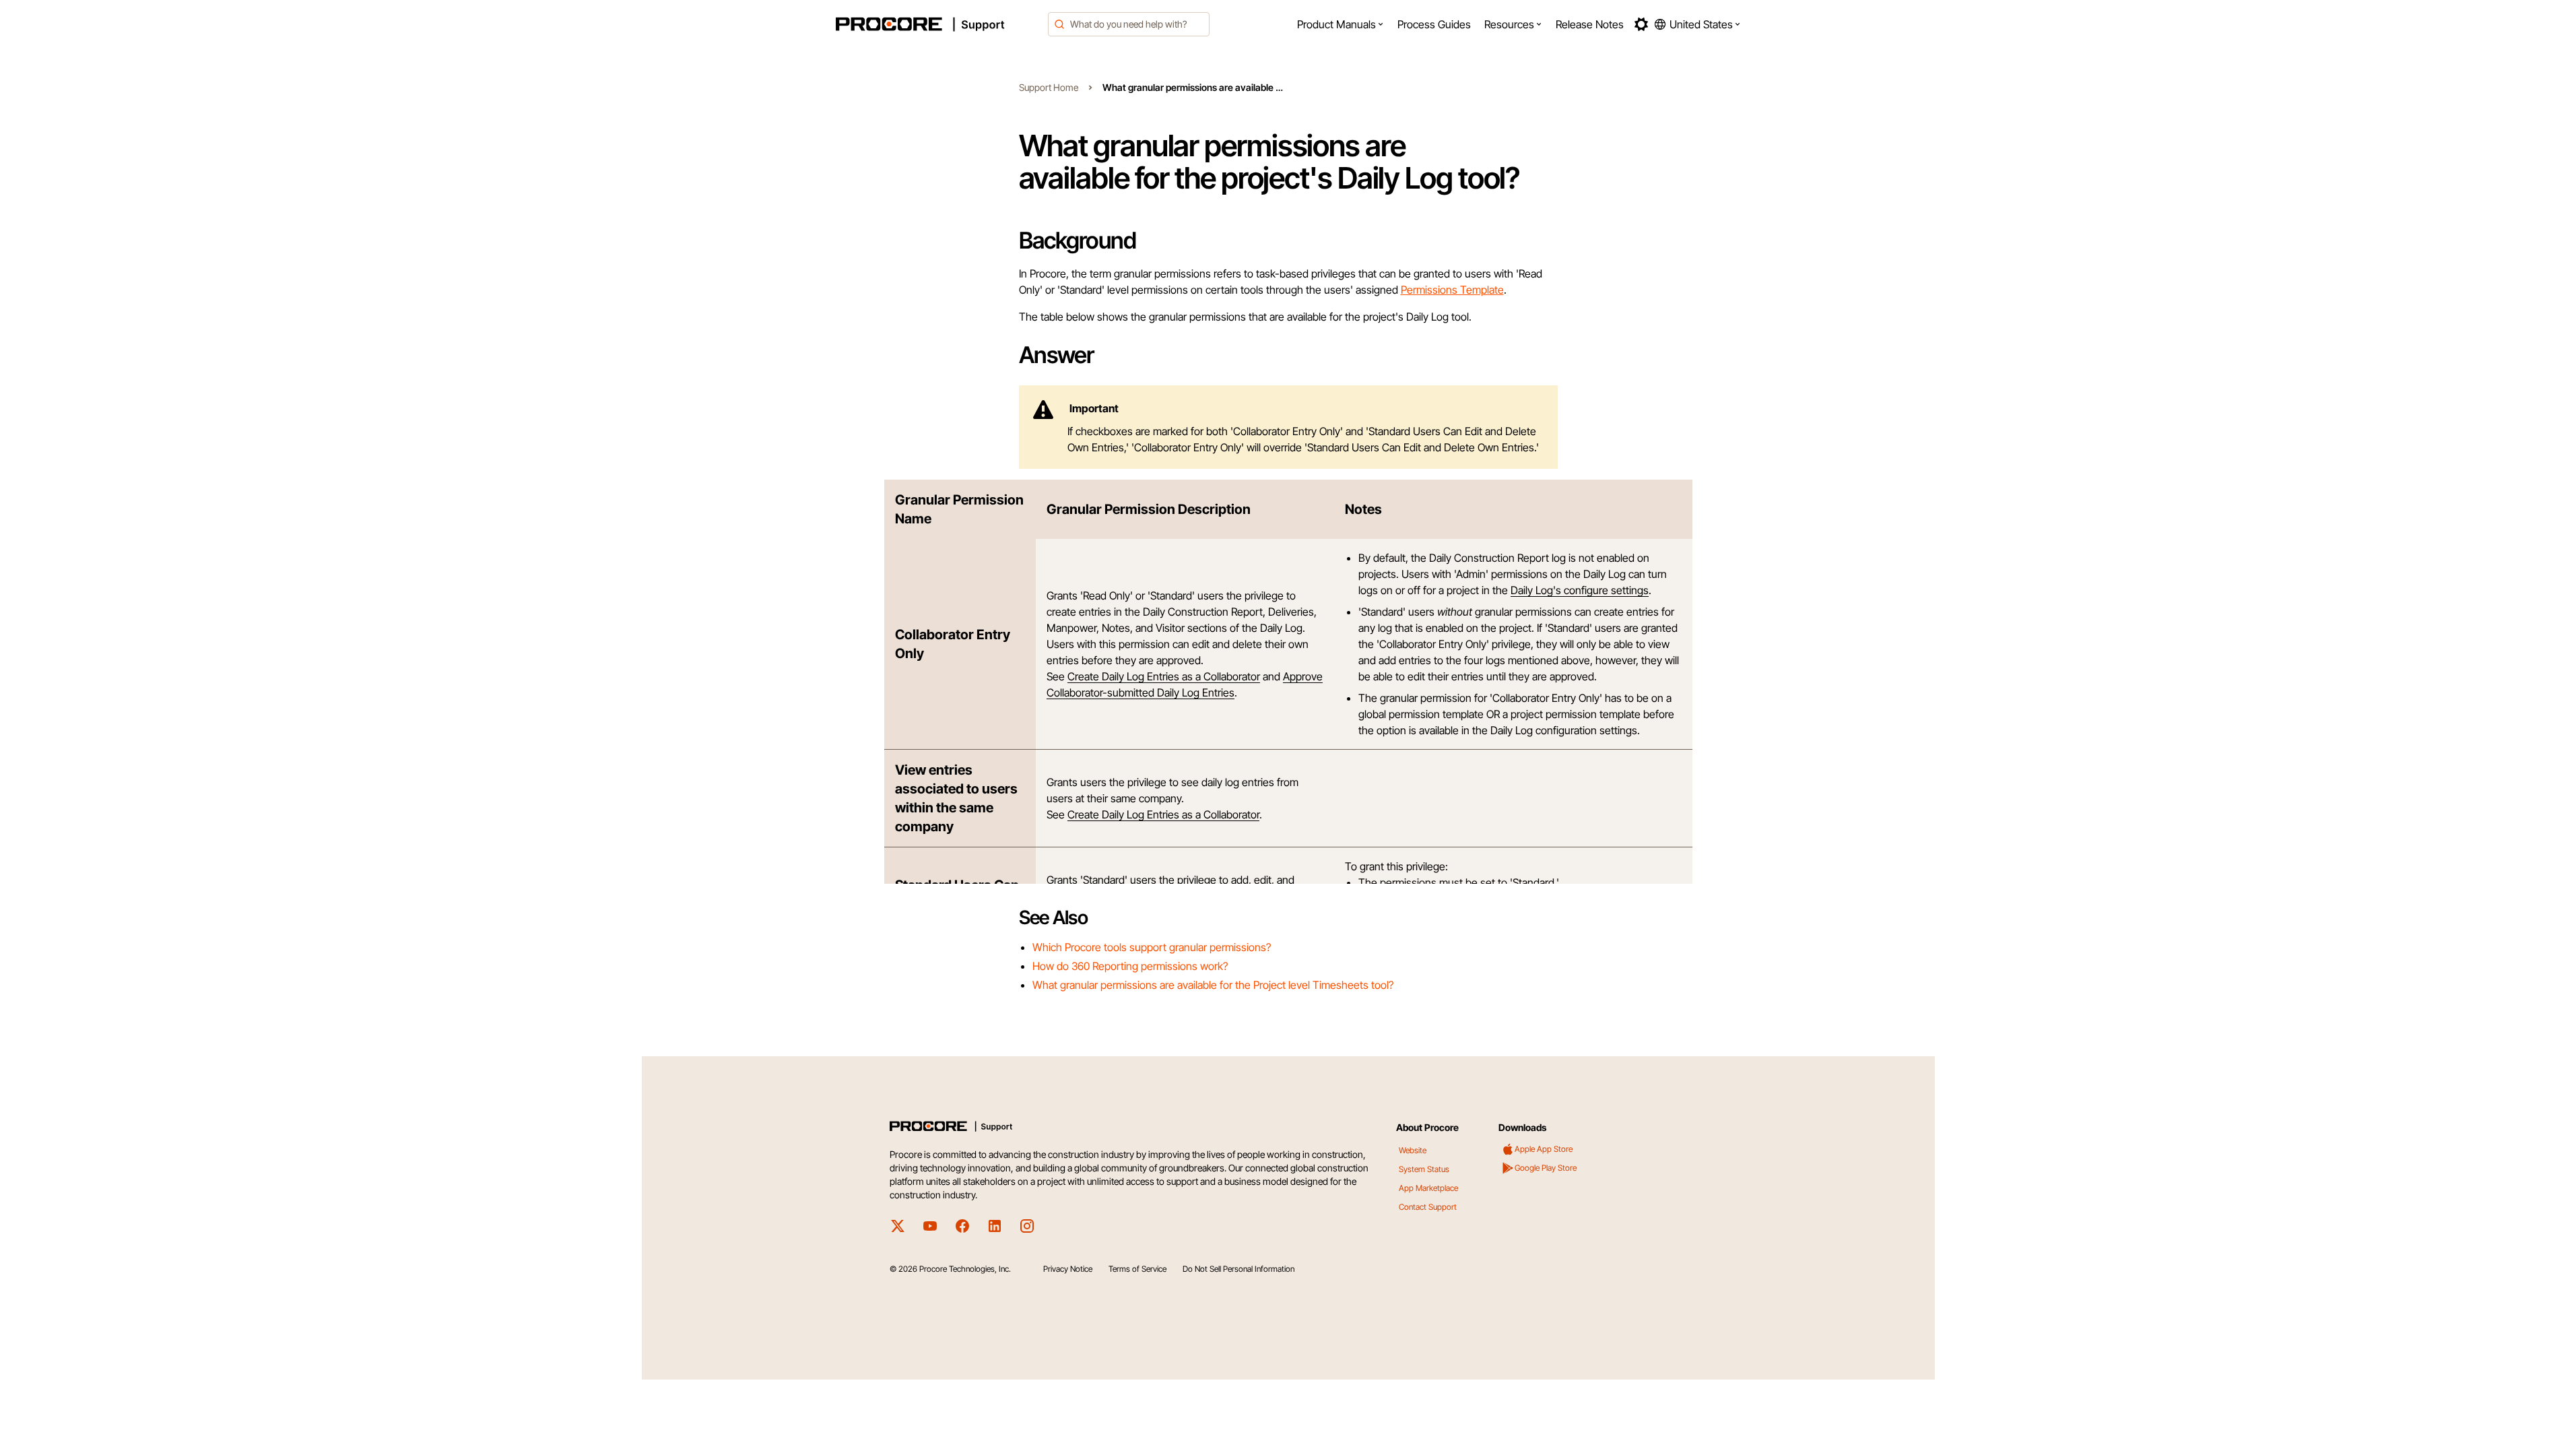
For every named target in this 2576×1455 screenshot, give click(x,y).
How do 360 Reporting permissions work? (1130, 966)
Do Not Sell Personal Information (1239, 1269)
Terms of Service (1137, 1269)
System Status (1424, 1169)
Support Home (1049, 87)
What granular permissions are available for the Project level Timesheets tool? (1213, 985)
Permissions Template (1452, 290)
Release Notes (1590, 24)
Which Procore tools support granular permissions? (1152, 947)
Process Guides (1434, 24)
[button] (1341, 24)
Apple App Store (1544, 1149)
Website (1413, 1150)
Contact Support (1428, 1207)
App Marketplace (1428, 1188)
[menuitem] (1341, 24)
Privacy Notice (1068, 1269)
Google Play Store (1546, 1168)
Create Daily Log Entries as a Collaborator (1164, 676)
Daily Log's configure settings (1580, 590)
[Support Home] (938, 24)
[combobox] (1129, 24)
